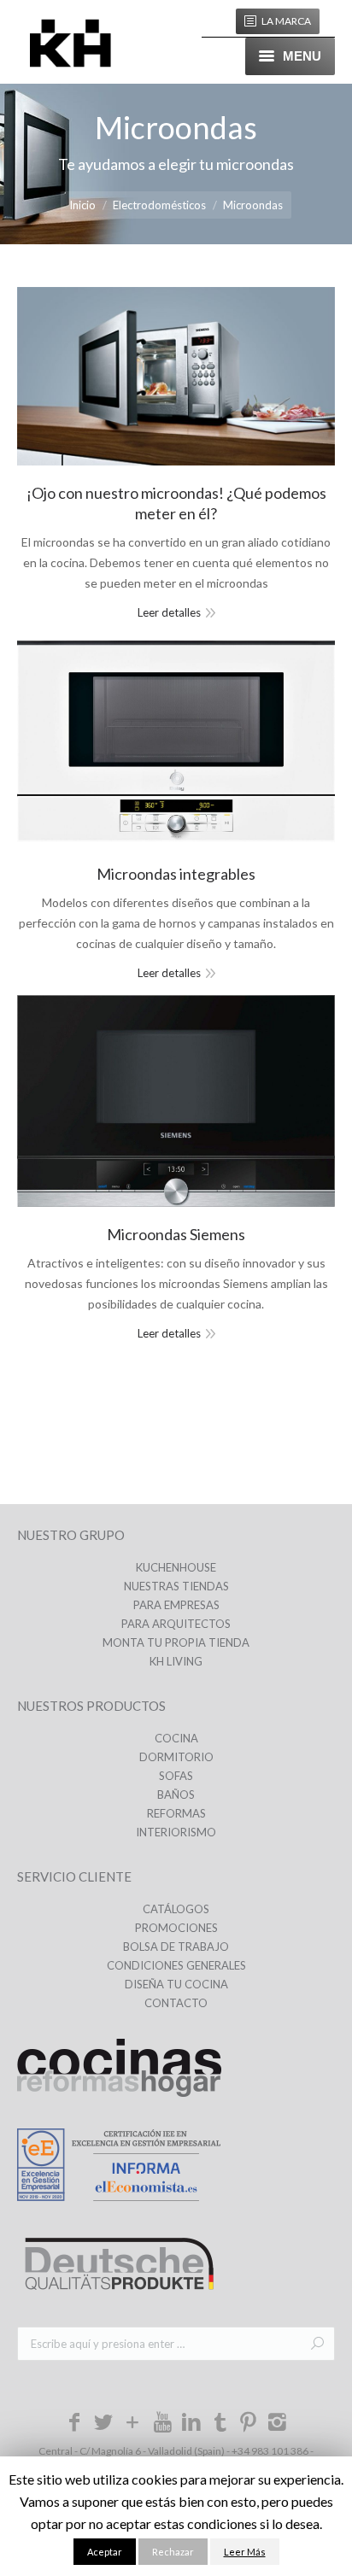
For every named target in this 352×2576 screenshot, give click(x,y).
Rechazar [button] (173, 2552)
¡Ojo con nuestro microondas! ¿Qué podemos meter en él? (176, 503)
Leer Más (245, 2552)
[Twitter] (103, 2425)
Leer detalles (169, 612)
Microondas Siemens (176, 1234)
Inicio (82, 205)
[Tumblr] (220, 2421)
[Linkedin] (191, 2425)
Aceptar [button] (105, 2552)
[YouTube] (162, 2421)
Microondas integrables (176, 874)
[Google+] (133, 2425)
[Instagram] (278, 2425)
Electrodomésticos (159, 205)
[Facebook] (75, 2425)
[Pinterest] (249, 2425)
